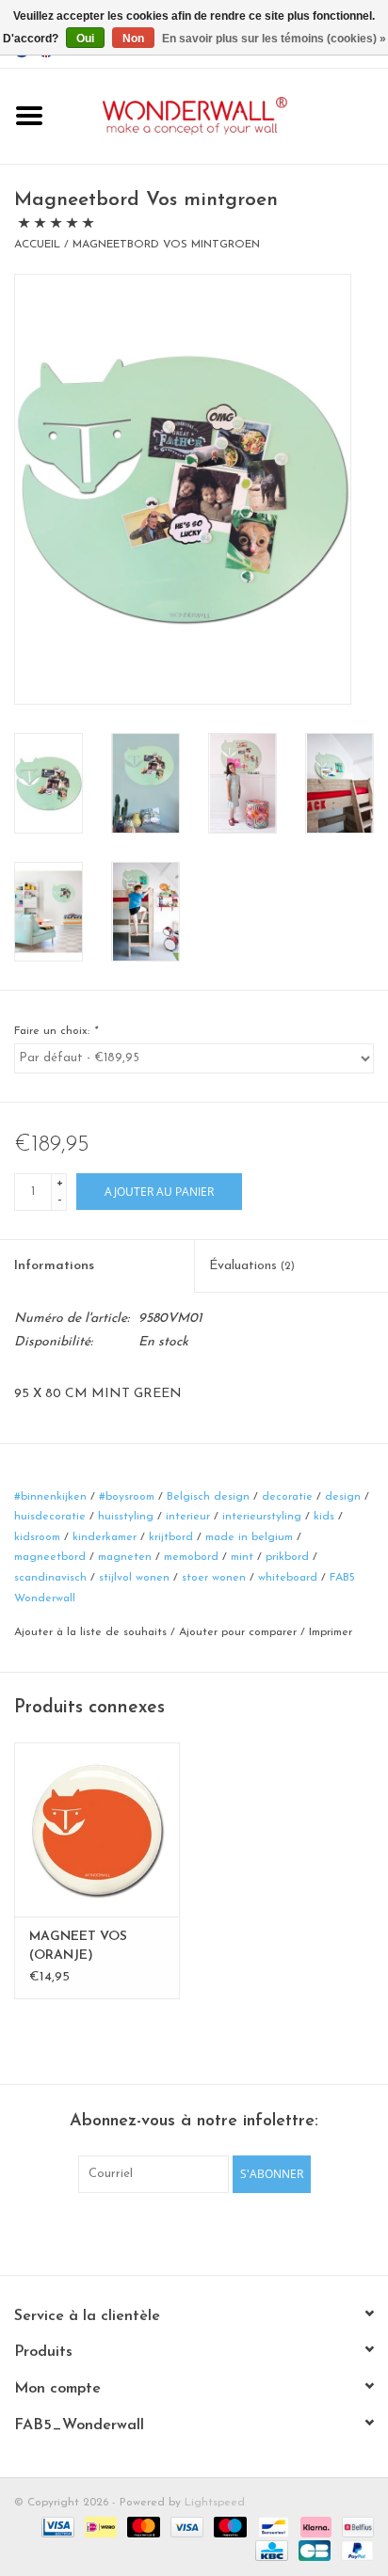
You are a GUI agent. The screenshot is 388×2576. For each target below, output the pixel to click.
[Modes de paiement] (56, 2526)
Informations (54, 1266)
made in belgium (249, 1537)
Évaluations (252, 1266)
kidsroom (37, 1537)
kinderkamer (105, 1537)
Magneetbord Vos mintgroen (166, 245)
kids (324, 1517)
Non (133, 39)
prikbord (287, 1557)
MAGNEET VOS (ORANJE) (78, 1946)
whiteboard (288, 1578)
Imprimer (331, 1632)
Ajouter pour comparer (240, 1632)
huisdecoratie (50, 1517)
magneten (125, 1557)
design (343, 1497)
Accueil (37, 245)
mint (242, 1557)
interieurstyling (262, 1517)
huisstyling (126, 1517)
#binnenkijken (50, 1497)
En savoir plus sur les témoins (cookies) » (274, 39)
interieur (188, 1517)
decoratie (287, 1497)
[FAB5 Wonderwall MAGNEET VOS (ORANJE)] (97, 1829)
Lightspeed (215, 2503)
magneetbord (50, 1557)
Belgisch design (208, 1497)
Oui (85, 39)
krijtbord (171, 1537)
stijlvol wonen (134, 1578)
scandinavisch (50, 1578)
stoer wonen (214, 1578)
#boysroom (127, 1497)
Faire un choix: (56, 1031)
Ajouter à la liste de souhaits (90, 1632)
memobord (191, 1557)
